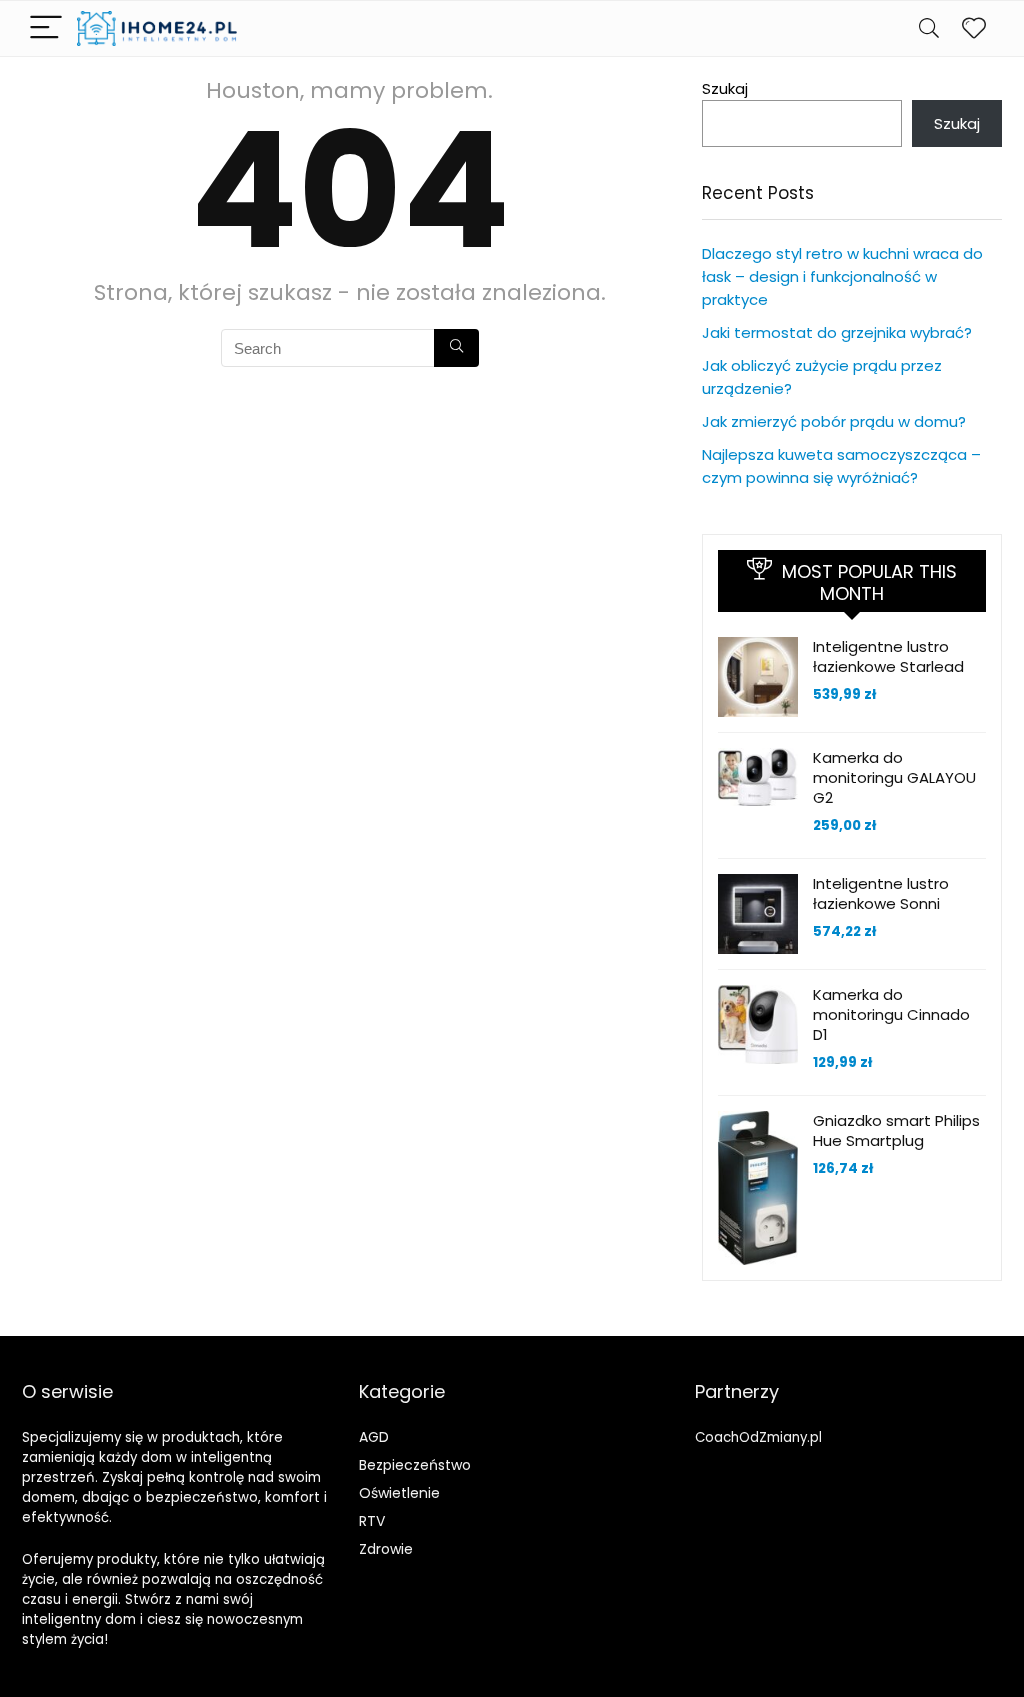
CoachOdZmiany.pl (758, 1437)
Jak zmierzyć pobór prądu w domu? (834, 421)
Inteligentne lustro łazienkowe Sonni (881, 893)
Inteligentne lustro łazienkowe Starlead (888, 656)
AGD (374, 1437)
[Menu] (46, 28)
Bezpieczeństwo (415, 1465)
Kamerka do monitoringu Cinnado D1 (891, 1014)
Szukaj (725, 88)
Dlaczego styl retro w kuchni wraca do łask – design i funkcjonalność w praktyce (842, 276)
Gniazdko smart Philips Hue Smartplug (896, 1130)
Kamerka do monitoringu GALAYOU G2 (894, 777)
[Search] (929, 28)
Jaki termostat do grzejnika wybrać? (837, 332)
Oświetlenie (399, 1493)
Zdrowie (386, 1549)
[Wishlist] (974, 28)
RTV (372, 1521)
